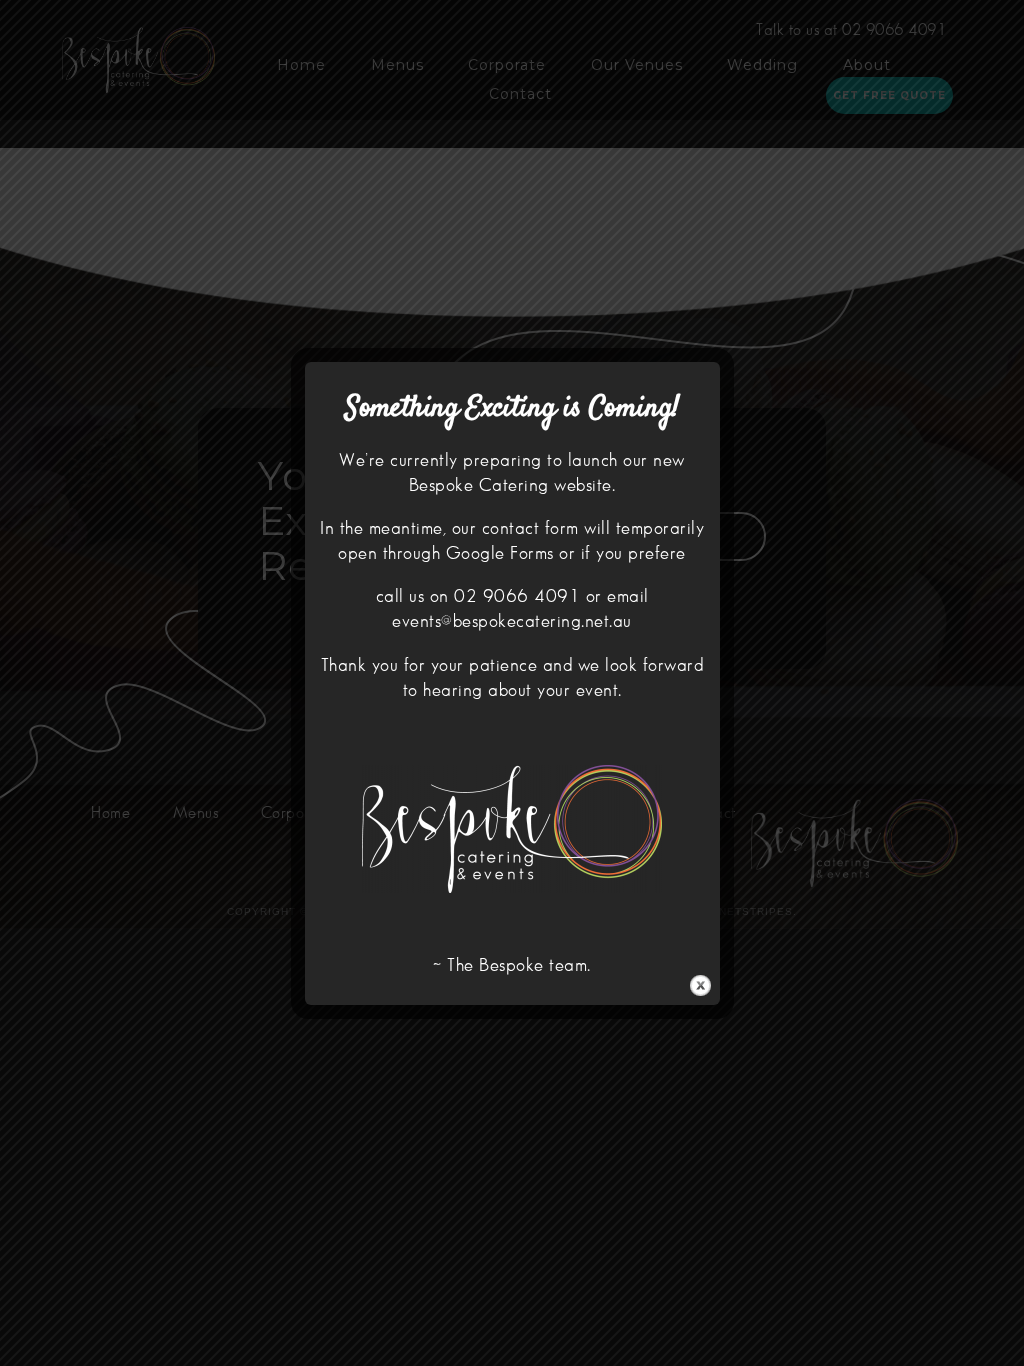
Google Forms (500, 554)
